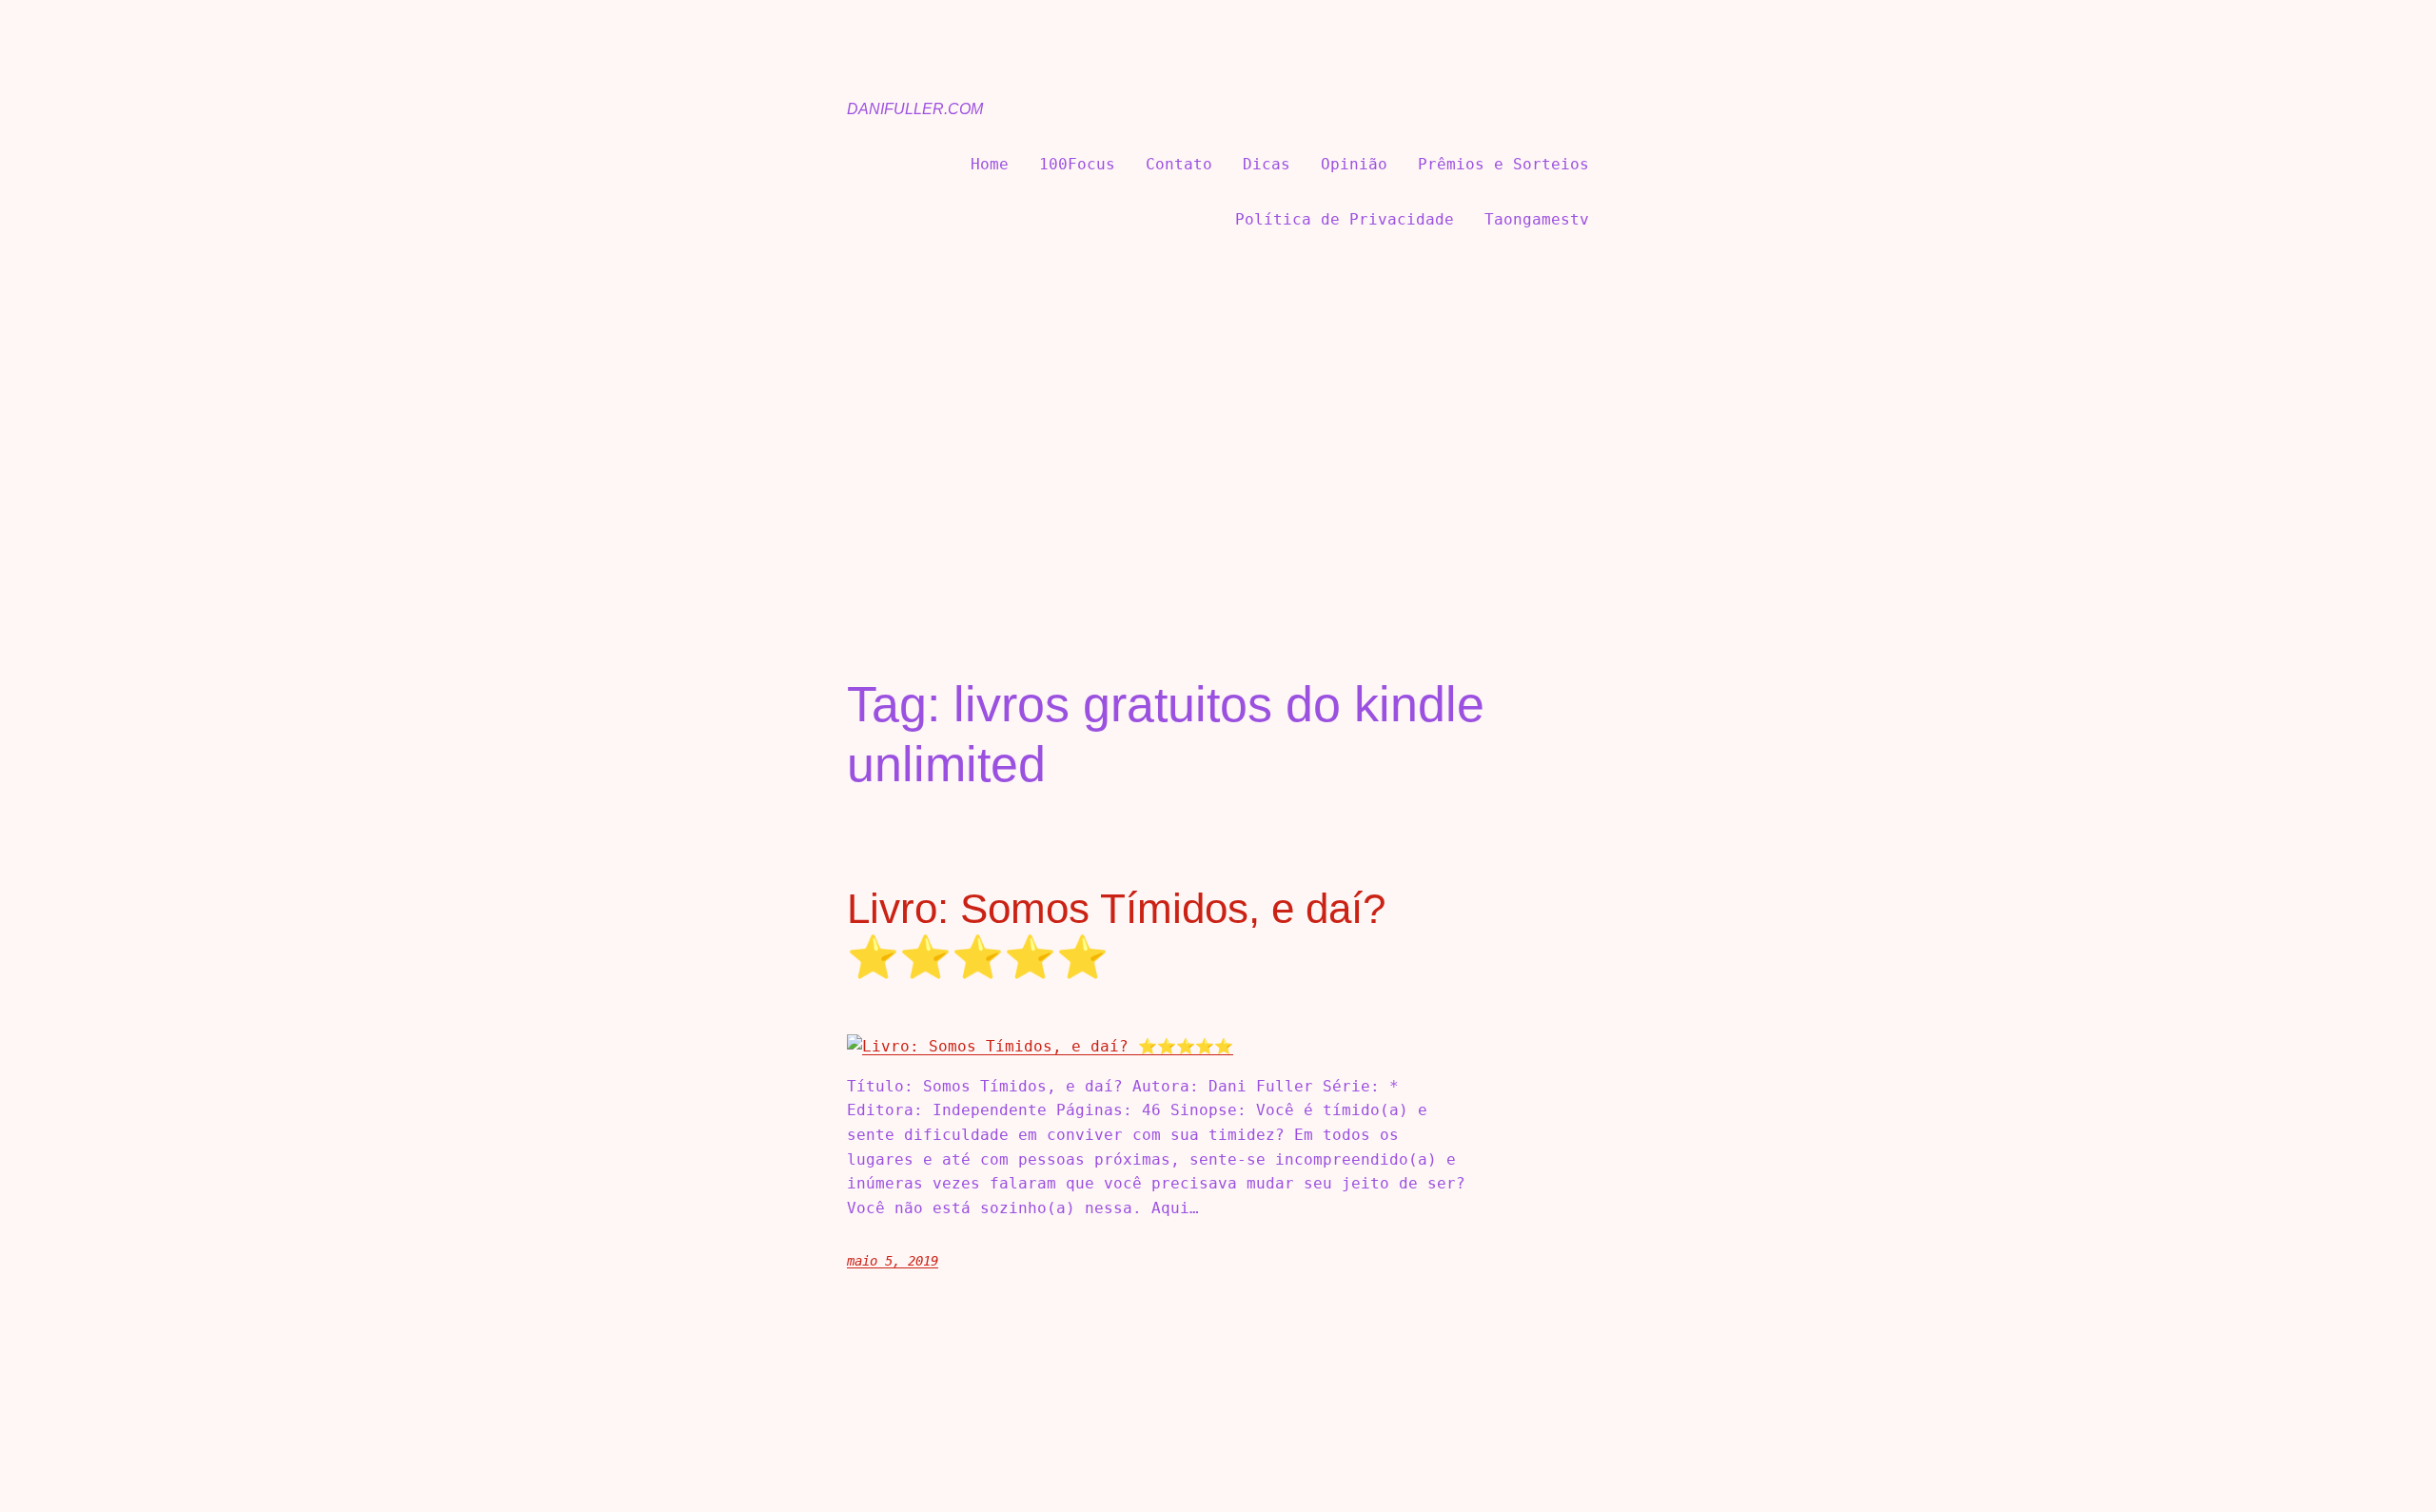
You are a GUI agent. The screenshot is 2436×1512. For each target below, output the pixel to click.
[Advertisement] (1218, 425)
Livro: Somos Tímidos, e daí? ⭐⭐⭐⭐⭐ (1116, 933)
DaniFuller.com (915, 109)
